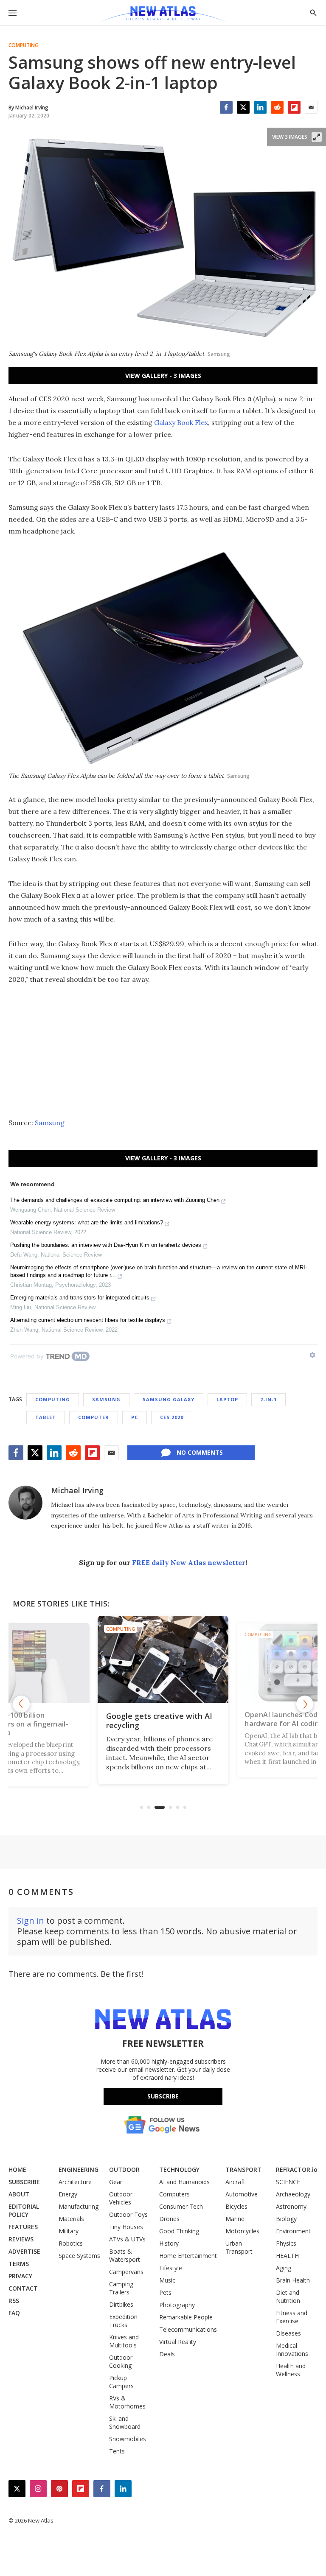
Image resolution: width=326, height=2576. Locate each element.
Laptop (227, 1399)
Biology (286, 2219)
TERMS (19, 2264)
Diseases (288, 2333)
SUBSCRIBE (24, 2182)
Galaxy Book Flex (181, 422)
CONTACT (23, 2288)
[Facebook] (226, 107)
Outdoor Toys (128, 2214)
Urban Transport (239, 2247)
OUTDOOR (124, 2169)
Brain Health (293, 2280)
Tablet (46, 1417)
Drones (169, 2219)
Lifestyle (171, 2268)
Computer (94, 1417)
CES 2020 (172, 1417)
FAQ (14, 2313)
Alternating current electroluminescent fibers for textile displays (88, 1320)
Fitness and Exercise (292, 2317)
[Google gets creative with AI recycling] (163, 1659)
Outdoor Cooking (121, 2361)
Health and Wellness (291, 2370)
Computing (24, 45)
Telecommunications (188, 2329)
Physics (286, 2243)
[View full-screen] (317, 137)
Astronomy (291, 2206)
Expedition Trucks (123, 2321)
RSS (14, 2301)
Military (69, 2231)
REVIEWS (21, 2239)
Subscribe (163, 2096)
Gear (116, 2182)
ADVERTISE (24, 2251)
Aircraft (235, 2182)
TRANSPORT (243, 2169)
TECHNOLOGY (179, 2169)
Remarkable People (186, 2317)
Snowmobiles (128, 2439)
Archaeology (293, 2194)
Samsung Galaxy (169, 1399)
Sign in (31, 1921)
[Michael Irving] (25, 1503)
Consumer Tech (181, 2206)
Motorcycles (242, 2231)
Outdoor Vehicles (121, 2198)
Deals (167, 2354)
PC (135, 1417)
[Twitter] (243, 107)
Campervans (126, 2272)
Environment (293, 2231)
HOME (17, 2169)
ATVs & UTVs (127, 2239)
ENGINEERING (79, 2169)
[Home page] (163, 15)
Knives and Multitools (124, 2341)
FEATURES (23, 2227)
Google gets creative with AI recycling (159, 1721)
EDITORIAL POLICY (24, 2210)
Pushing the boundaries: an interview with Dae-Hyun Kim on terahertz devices (106, 1245)
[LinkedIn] (260, 107)
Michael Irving (77, 1490)
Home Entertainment (188, 2256)
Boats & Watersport (125, 2255)
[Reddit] (277, 107)
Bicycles (236, 2206)
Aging (284, 2268)
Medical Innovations (292, 2350)
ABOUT (19, 2194)
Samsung (50, 1123)
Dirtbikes (121, 2304)
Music (167, 2280)
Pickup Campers (121, 2382)
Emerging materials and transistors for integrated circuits (80, 1298)
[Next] (305, 1704)
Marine (235, 2219)
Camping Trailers (121, 2288)
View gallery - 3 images (163, 376)
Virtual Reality (178, 2342)
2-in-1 (268, 1399)
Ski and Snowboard (125, 2422)
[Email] (311, 107)
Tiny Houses (126, 2227)
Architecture (75, 2182)
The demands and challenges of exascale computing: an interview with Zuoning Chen (115, 1200)
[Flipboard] (294, 107)
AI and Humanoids (184, 2182)
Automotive (242, 2194)
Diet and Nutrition (288, 2297)
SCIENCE (288, 2182)
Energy (68, 2194)
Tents (117, 2451)
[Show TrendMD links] (312, 1355)
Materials (71, 2219)
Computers (174, 2194)
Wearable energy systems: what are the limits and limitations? (87, 1222)
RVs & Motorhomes (127, 2402)
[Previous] (21, 1704)
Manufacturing (79, 2206)
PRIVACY (20, 2276)
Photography (177, 2305)
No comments (200, 1452)
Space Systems (79, 2256)
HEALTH (287, 2256)
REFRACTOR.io (297, 2169)
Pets (165, 2292)
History (169, 2243)
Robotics (71, 2243)
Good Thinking (179, 2231)
